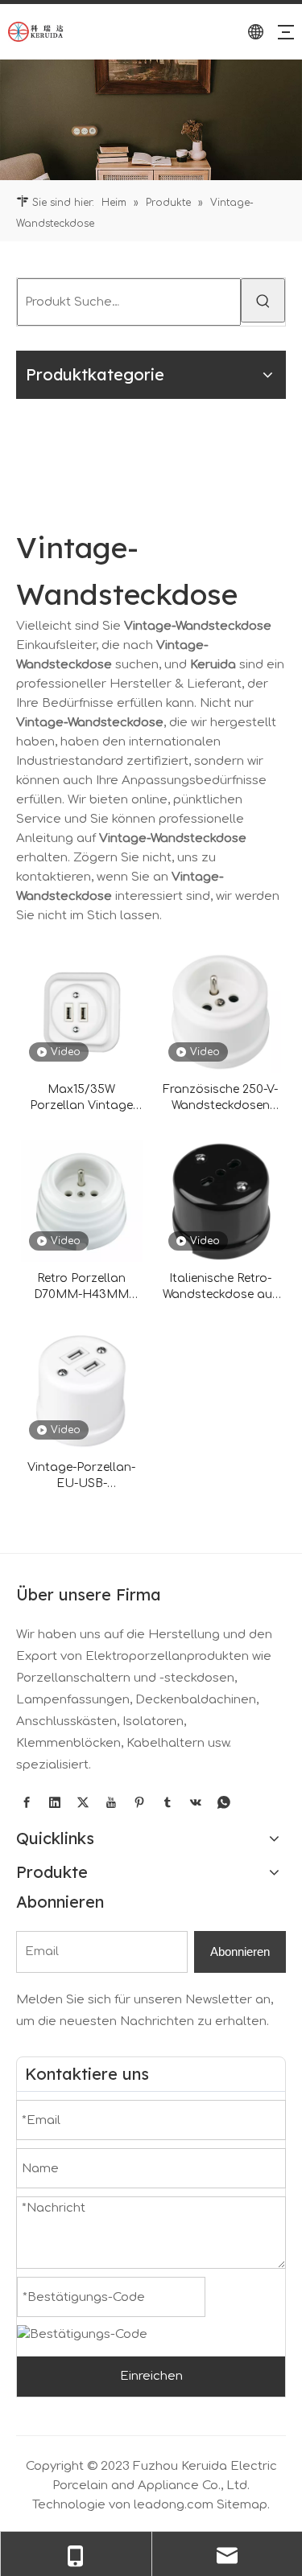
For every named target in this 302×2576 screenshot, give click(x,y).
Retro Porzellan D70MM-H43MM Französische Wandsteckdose (81, 1288)
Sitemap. (243, 2505)
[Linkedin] (55, 1803)
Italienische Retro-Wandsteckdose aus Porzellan (221, 1288)
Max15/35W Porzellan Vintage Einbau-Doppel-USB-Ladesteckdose (81, 1099)
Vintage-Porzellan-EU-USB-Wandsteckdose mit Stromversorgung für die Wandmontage (81, 1477)
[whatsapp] (224, 1803)
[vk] (196, 1803)
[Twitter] (83, 1803)
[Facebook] (27, 1803)
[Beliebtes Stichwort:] (263, 300)
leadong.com (174, 2505)
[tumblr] (168, 1803)
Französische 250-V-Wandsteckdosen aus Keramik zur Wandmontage (220, 1099)
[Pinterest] (139, 1803)
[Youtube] (111, 1803)
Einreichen (151, 2376)
